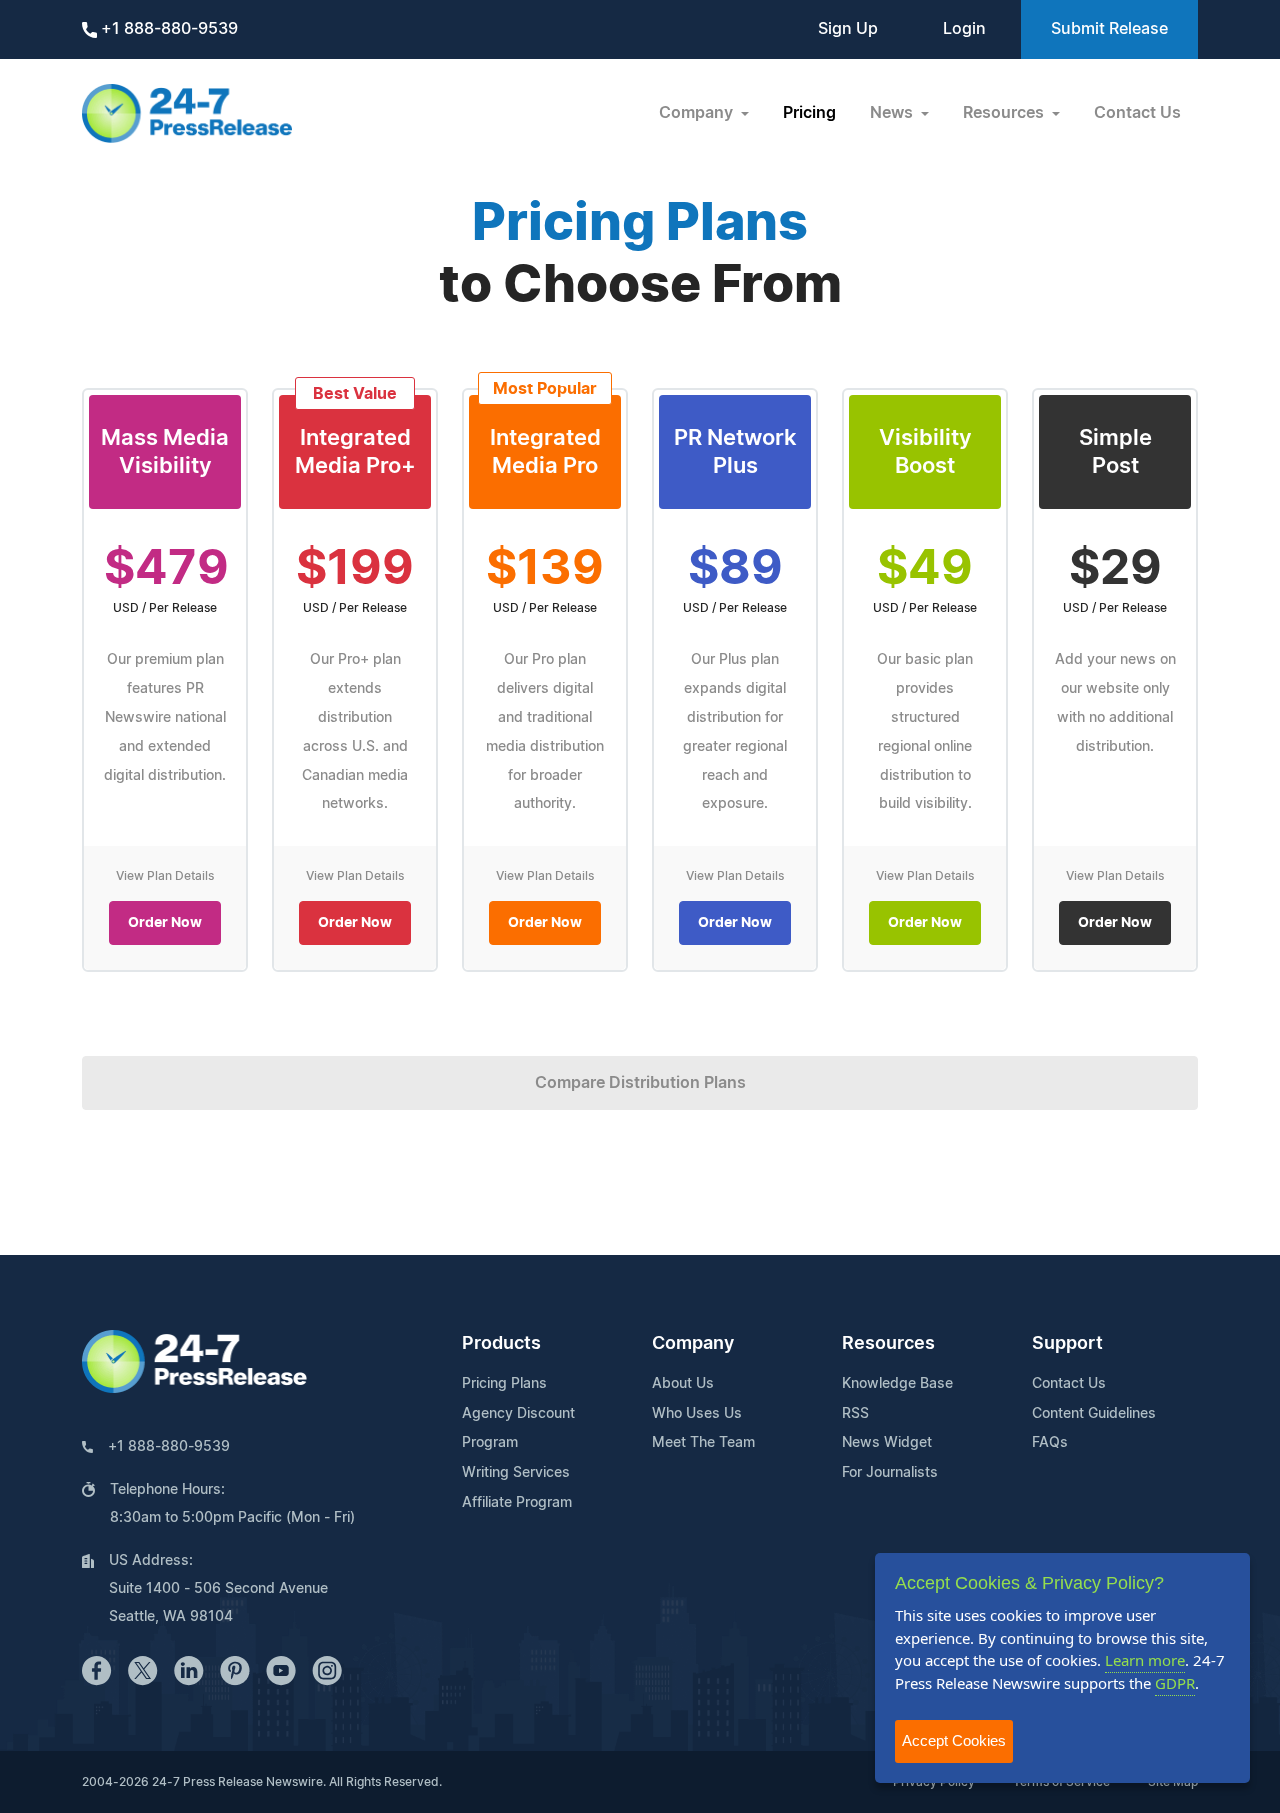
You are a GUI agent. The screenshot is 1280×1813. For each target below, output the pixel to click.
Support (1067, 1344)
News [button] (893, 113)
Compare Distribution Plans (640, 1083)
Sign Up (848, 29)
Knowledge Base (897, 1384)
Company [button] (698, 113)
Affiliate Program (517, 1503)
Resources (888, 1344)
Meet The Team (703, 1443)
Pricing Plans (504, 1384)
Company (693, 1344)
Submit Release (1109, 29)
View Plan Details (165, 876)
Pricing (809, 113)
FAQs (1050, 1443)
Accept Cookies (954, 1740)
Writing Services (516, 1473)
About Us (683, 1384)
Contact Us (1137, 113)
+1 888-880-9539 (167, 29)
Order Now (165, 923)
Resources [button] (1005, 113)
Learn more (1145, 1660)
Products (501, 1344)
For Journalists (890, 1473)
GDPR (1175, 1683)
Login (964, 29)
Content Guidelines (1094, 1414)
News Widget (887, 1443)
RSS (855, 1414)
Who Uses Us (697, 1414)
